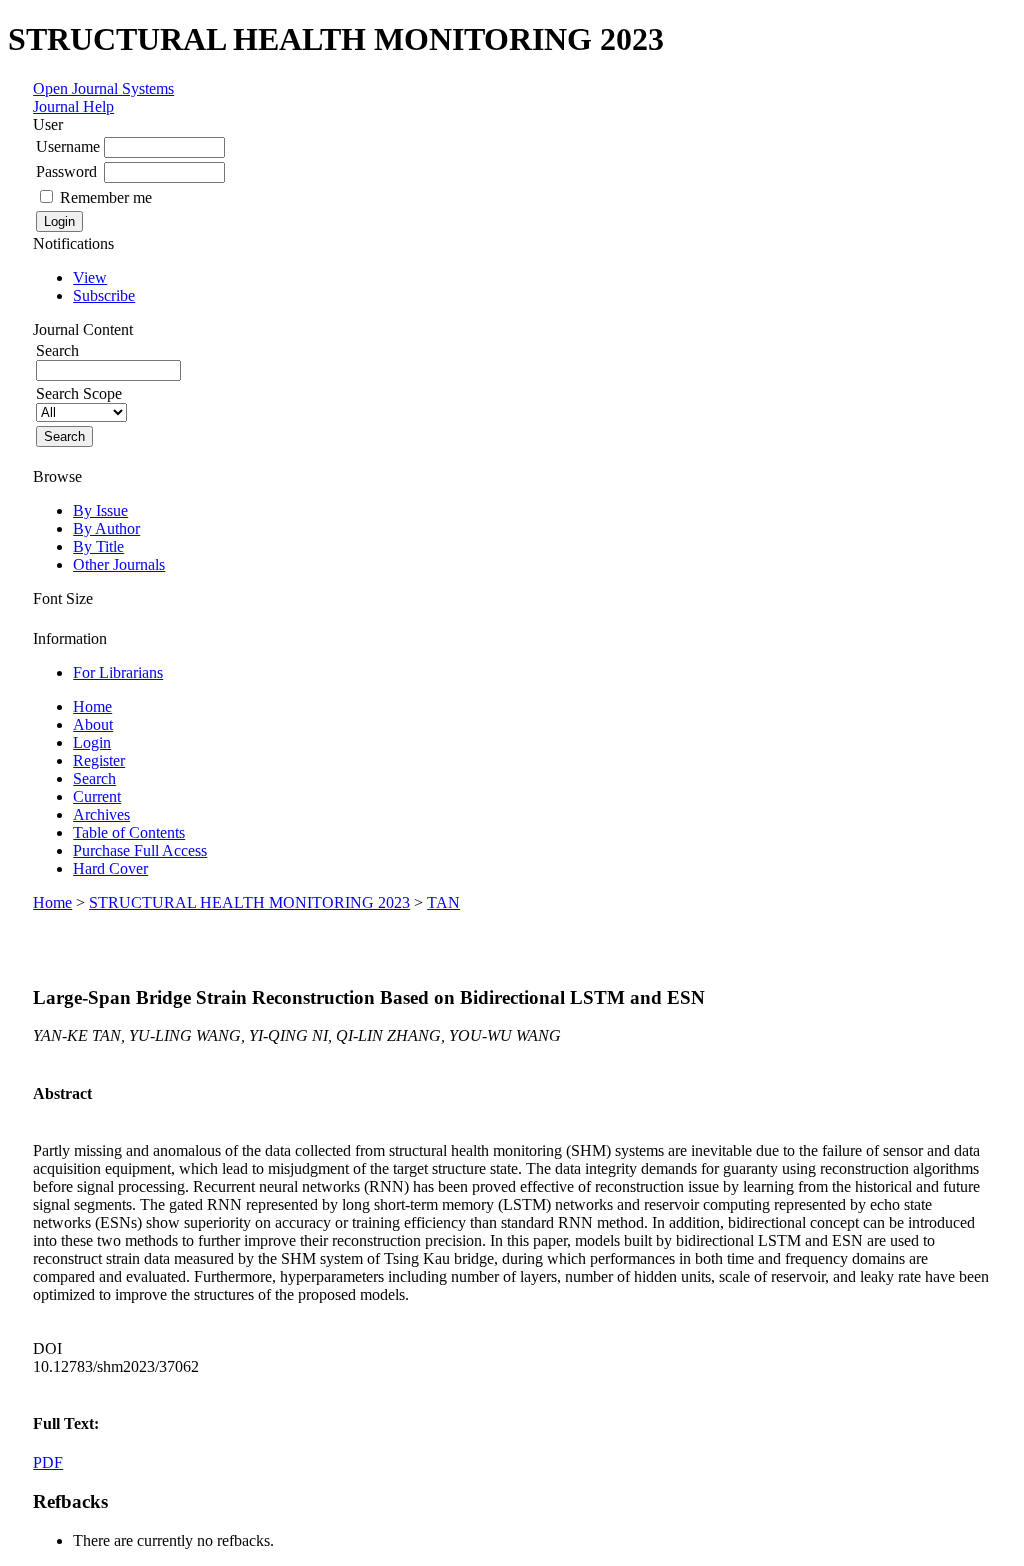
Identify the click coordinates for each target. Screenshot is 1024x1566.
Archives (101, 814)
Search (94, 778)
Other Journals (119, 564)
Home (92, 706)
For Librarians (118, 672)
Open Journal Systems (103, 88)
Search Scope (79, 393)
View (90, 277)
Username (68, 146)
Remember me (106, 197)
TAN (443, 902)
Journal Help (73, 106)
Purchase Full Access (140, 850)
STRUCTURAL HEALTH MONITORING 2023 (249, 902)
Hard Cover (110, 868)
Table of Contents (129, 832)
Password (66, 171)
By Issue (100, 510)
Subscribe (104, 295)
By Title (98, 546)
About (93, 724)
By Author (106, 528)
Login (92, 742)
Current (97, 796)
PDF (48, 1462)
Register (99, 760)
